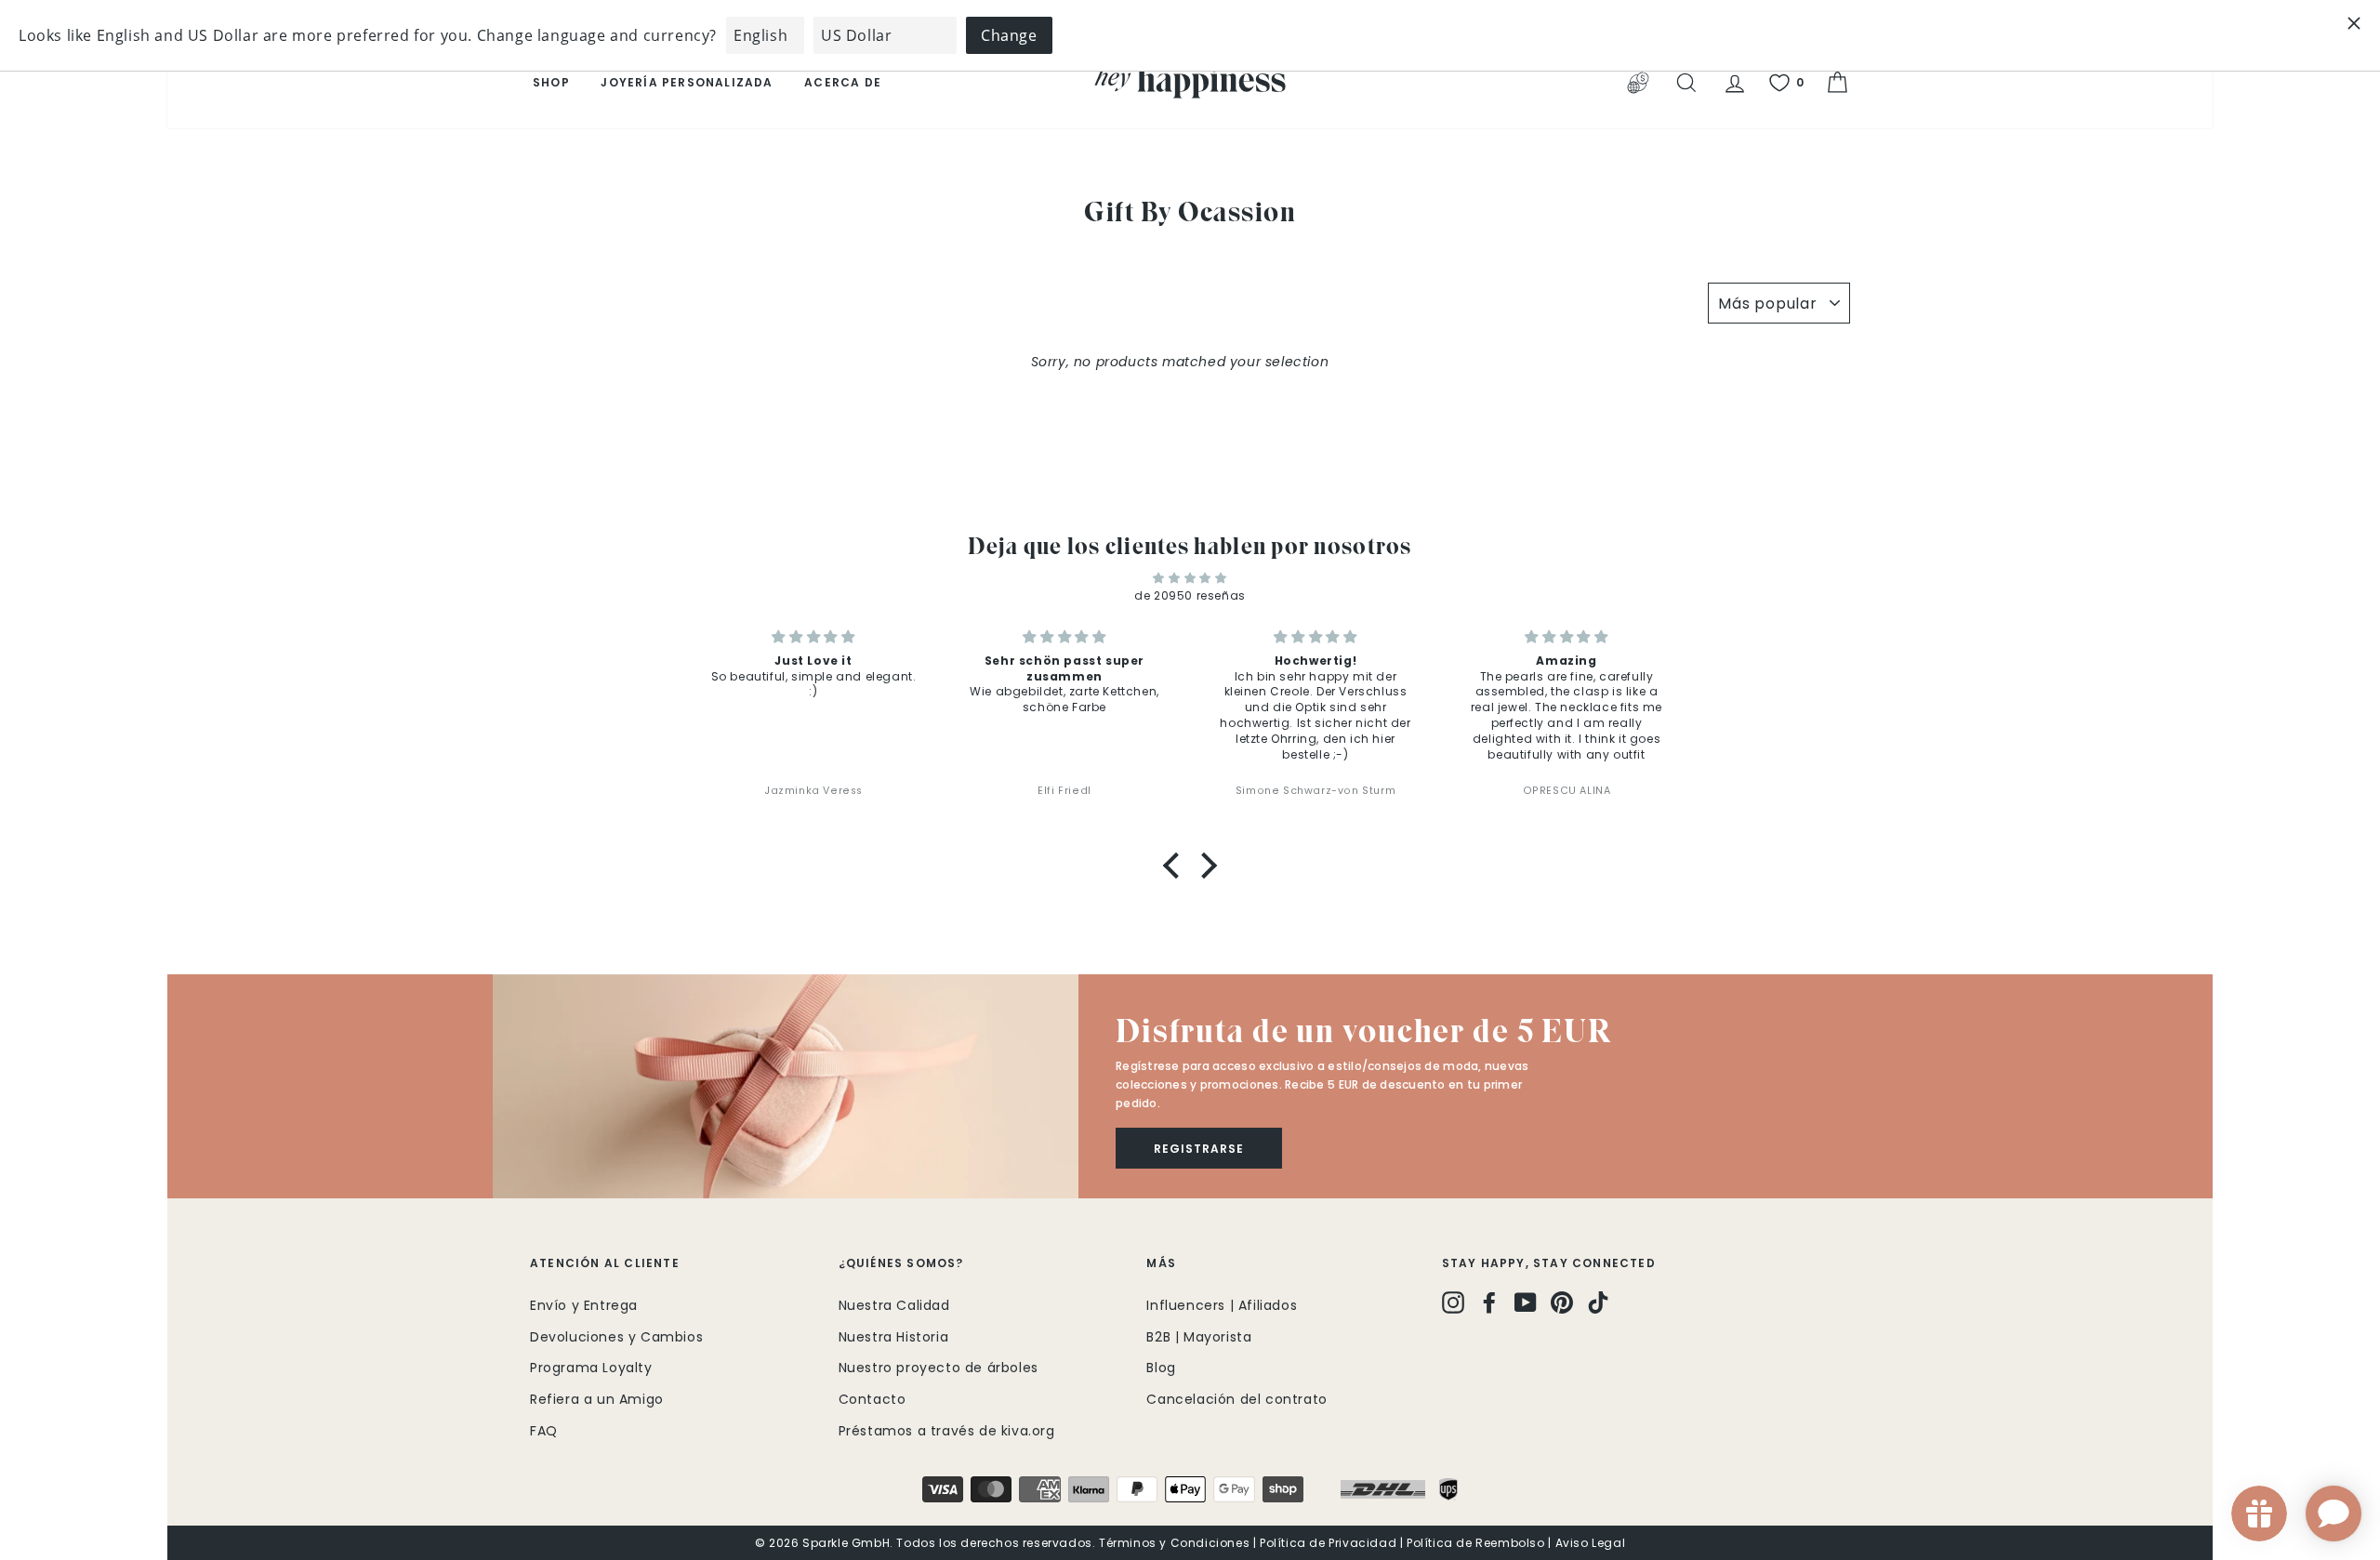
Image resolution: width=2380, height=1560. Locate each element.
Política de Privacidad (1328, 1543)
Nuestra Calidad (894, 1305)
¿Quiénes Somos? (901, 1263)
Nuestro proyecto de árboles (939, 1368)
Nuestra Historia (894, 1337)
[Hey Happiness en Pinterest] (1562, 1302)
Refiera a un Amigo (597, 1399)
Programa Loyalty (591, 1368)
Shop (551, 82)
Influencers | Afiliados (1222, 1305)
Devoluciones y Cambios (616, 1337)
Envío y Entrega (584, 1305)
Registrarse (1199, 1149)
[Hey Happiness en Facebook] (1489, 1302)
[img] (1190, 578)
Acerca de (843, 82)
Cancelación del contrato (1236, 1399)
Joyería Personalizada (687, 82)
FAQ (544, 1431)
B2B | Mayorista (1199, 1337)
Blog (1161, 1368)
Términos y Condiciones (1174, 1543)
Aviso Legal (1591, 1543)
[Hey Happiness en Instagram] (1453, 1302)
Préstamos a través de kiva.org (947, 1431)
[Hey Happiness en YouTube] (1526, 1302)
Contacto (873, 1399)
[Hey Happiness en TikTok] (1598, 1302)
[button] (1176, 865)
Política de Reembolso (1476, 1543)
